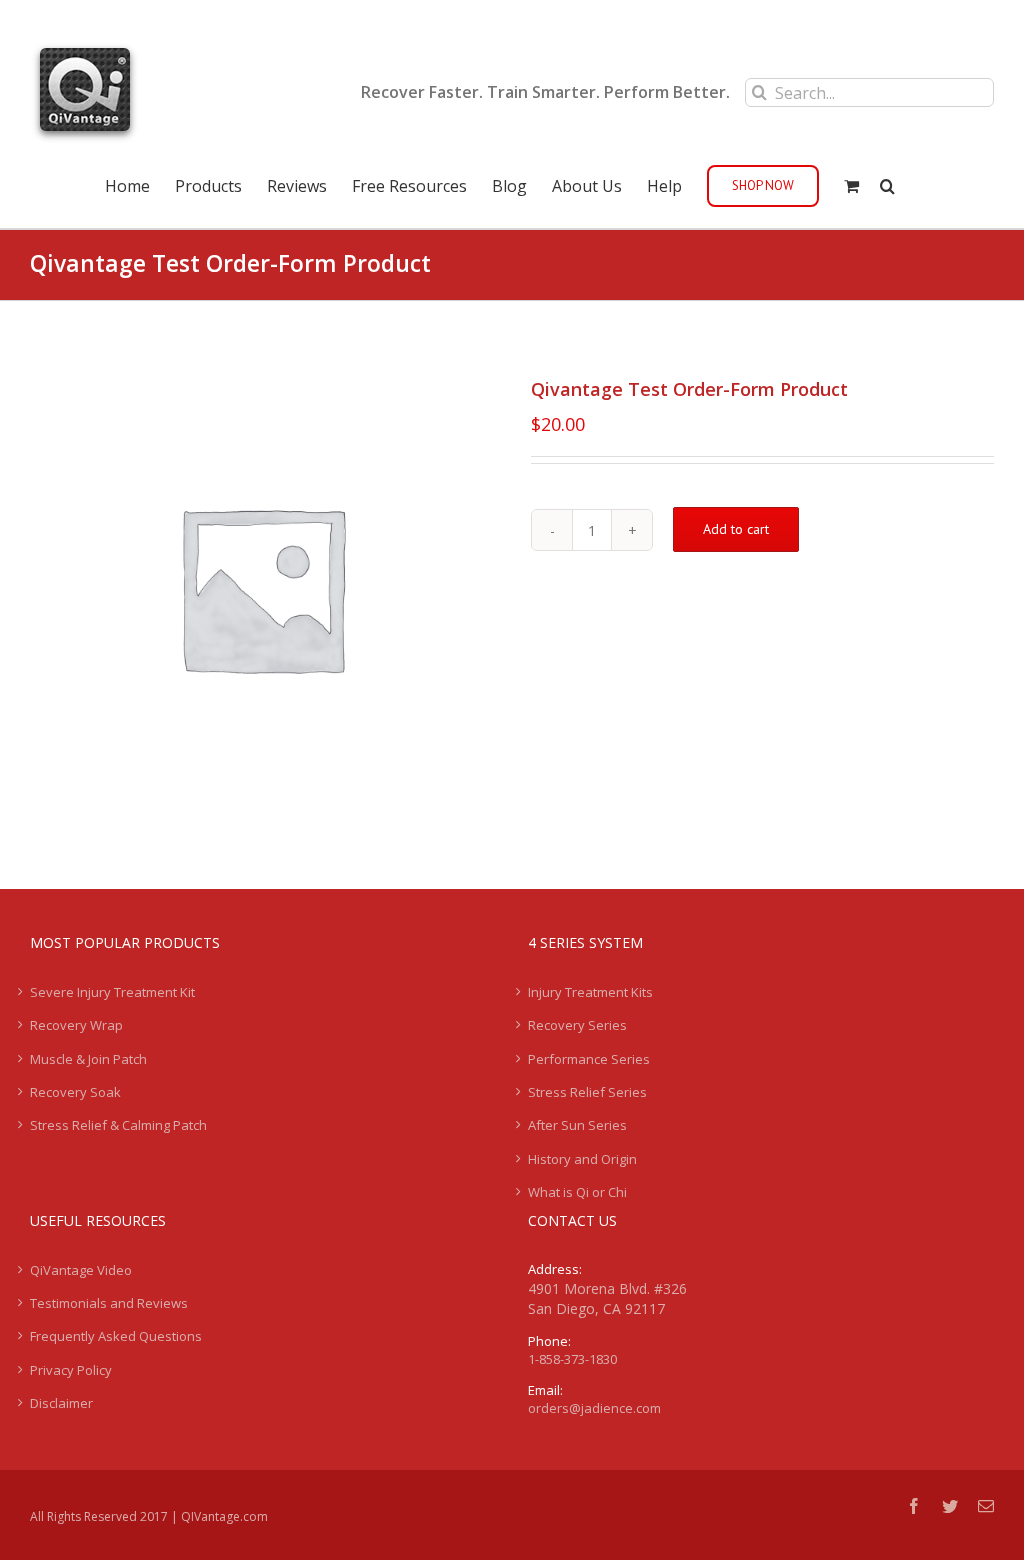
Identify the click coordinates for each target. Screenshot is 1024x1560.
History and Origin (582, 1159)
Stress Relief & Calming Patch (118, 1125)
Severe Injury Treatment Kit (112, 992)
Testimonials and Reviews (109, 1303)
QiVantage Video (81, 1270)
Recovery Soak (75, 1092)
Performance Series (589, 1059)
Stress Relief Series (587, 1092)
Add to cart (736, 529)
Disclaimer (61, 1403)
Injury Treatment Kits (590, 992)
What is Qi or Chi (577, 1192)
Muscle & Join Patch (88, 1059)
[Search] (887, 184)
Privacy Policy (71, 1370)
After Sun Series (577, 1125)
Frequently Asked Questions (116, 1336)
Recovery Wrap (76, 1025)
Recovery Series (577, 1025)
